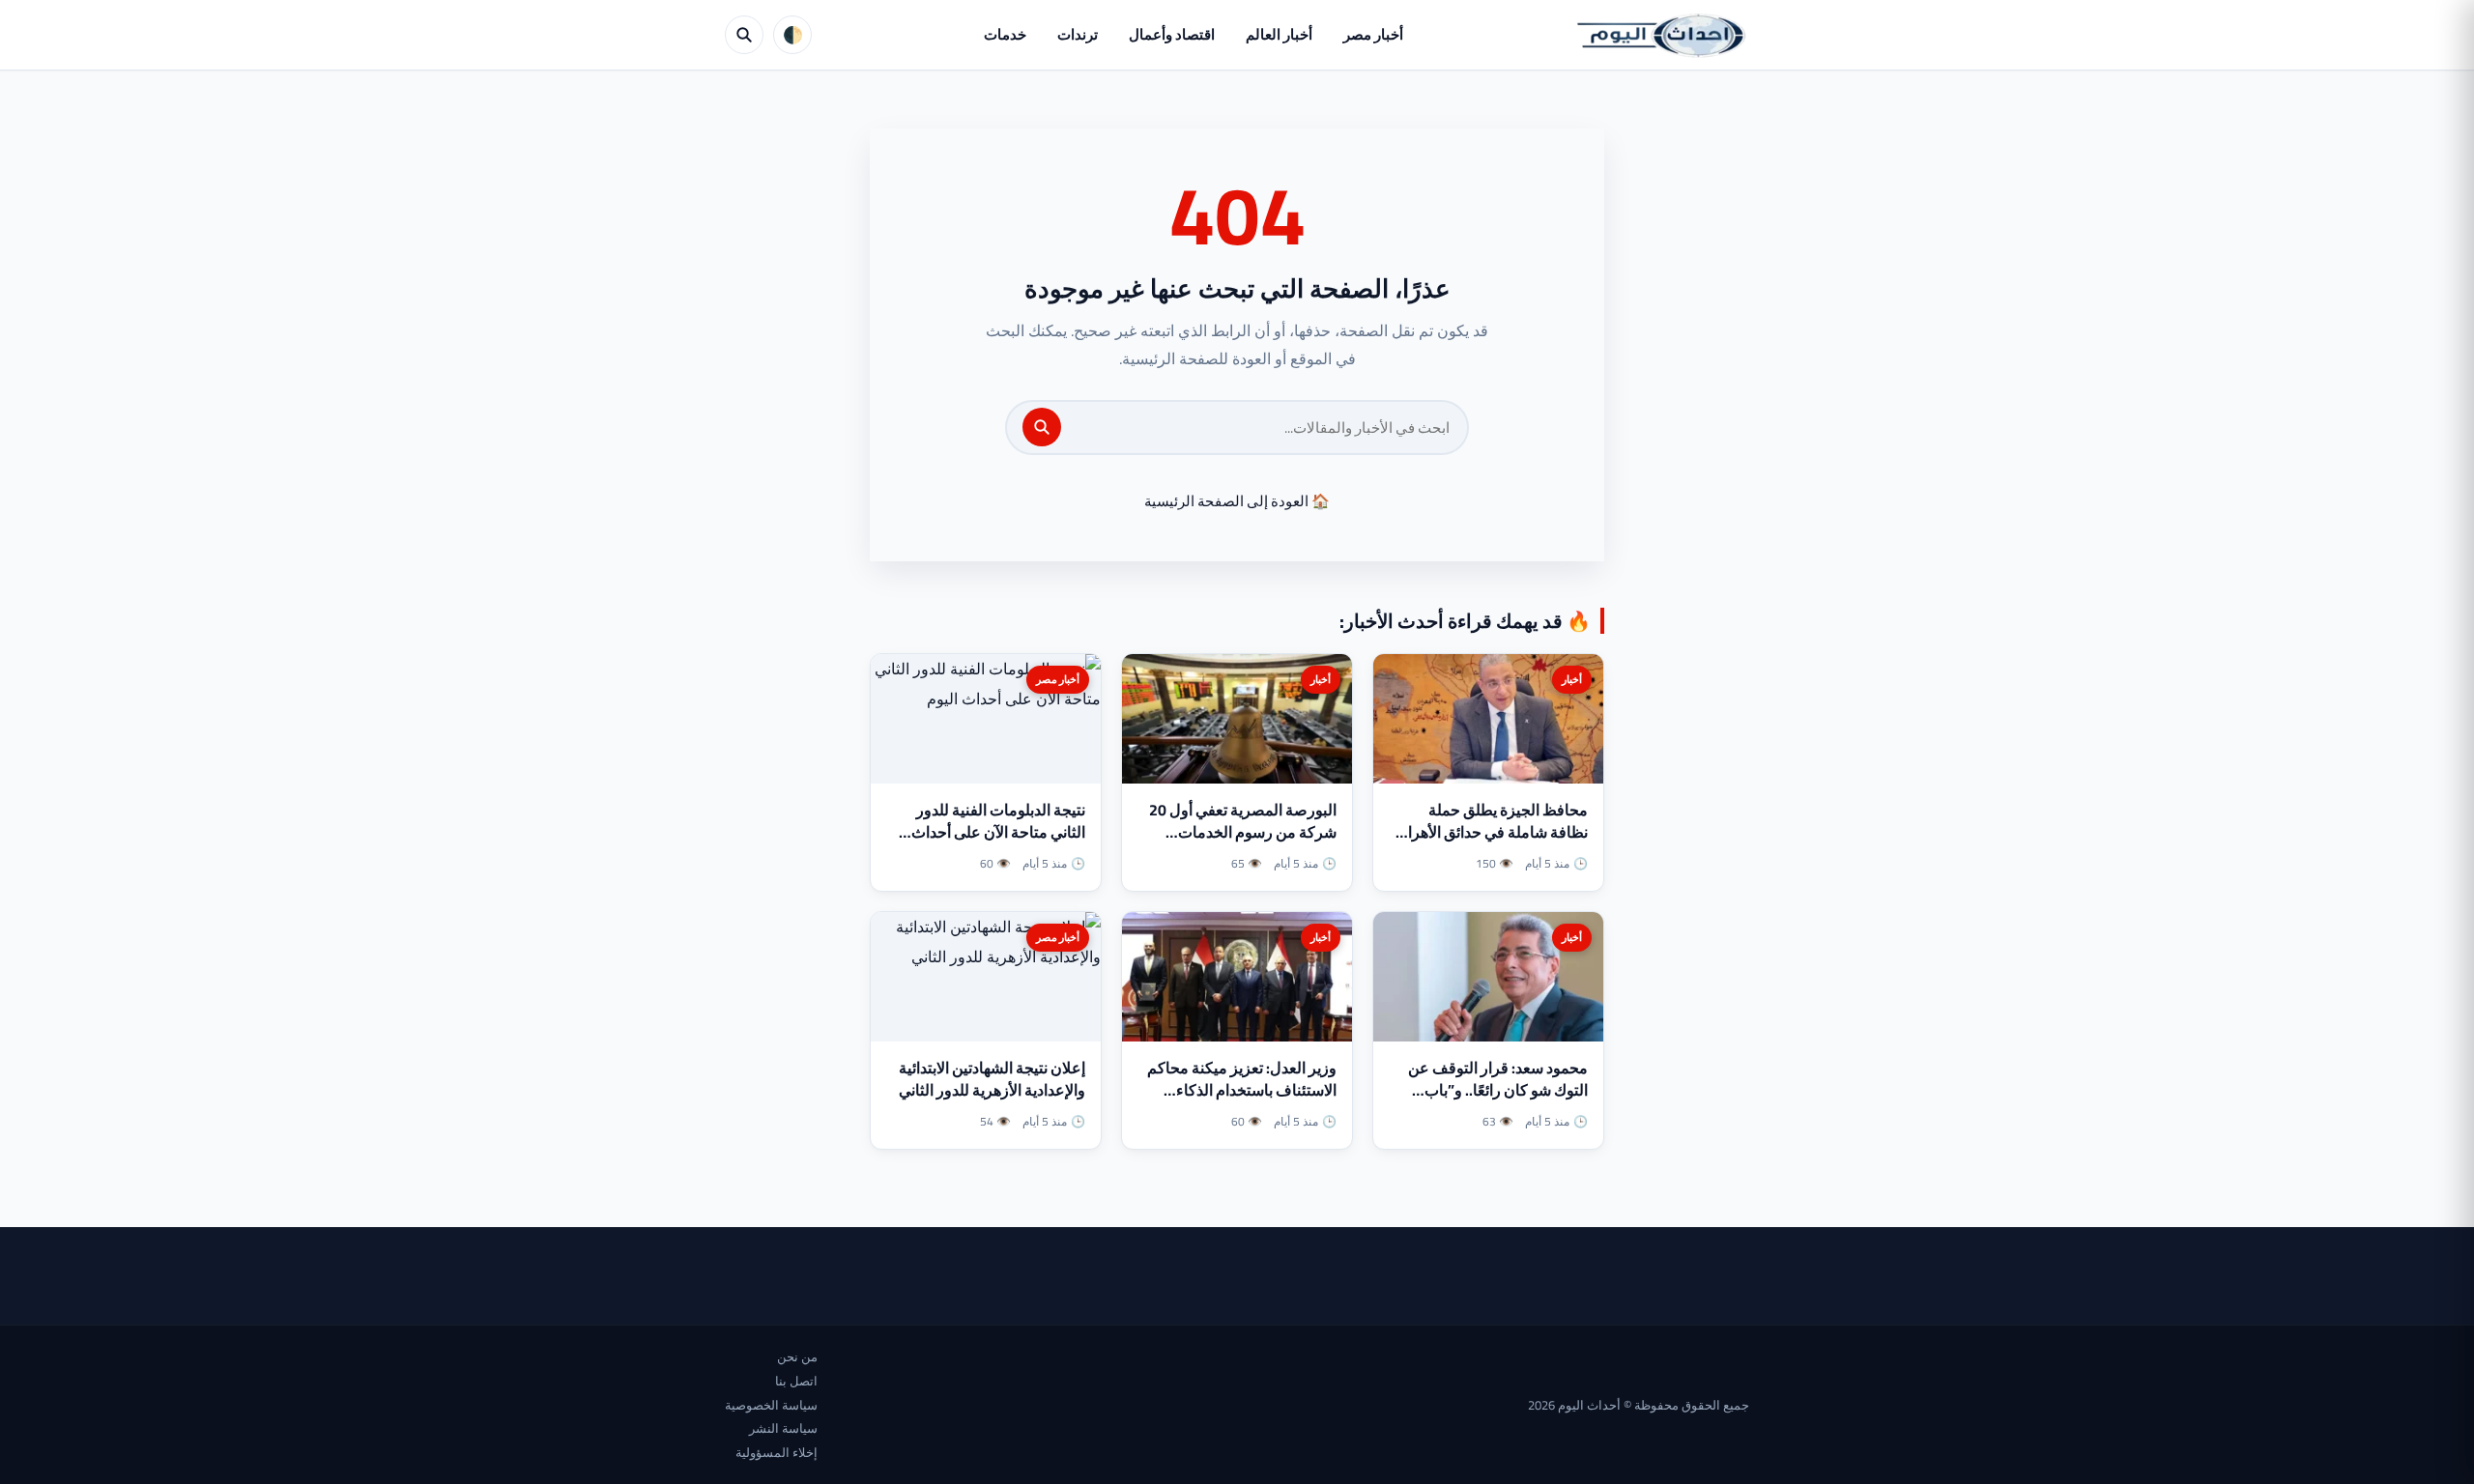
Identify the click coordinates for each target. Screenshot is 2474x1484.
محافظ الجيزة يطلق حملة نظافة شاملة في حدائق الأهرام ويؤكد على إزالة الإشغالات (1493, 832)
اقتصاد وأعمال (1172, 34)
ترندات (1078, 34)
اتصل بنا (796, 1381)
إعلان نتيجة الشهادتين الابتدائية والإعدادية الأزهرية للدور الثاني (992, 1079)
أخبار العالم (1279, 34)
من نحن (797, 1356)
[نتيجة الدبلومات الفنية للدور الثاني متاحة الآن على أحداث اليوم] (986, 719)
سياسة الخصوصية (771, 1405)
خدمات (1005, 34)
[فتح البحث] (744, 35)
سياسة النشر (783, 1428)
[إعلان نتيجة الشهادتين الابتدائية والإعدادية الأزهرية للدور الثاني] (986, 977)
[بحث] (1042, 427)
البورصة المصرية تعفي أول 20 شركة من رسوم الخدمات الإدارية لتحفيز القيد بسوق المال (1239, 832)
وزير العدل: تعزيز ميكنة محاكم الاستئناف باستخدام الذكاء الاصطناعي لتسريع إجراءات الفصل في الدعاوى (1242, 1101)
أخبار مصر (1373, 34)
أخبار (1572, 679)
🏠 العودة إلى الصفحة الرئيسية (1237, 501)
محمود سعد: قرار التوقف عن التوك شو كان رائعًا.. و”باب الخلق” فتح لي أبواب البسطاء (1498, 1090)
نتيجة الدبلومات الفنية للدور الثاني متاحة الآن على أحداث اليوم (998, 832)
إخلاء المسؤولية (777, 1452)
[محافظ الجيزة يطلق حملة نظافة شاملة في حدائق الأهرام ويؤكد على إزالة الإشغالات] (1488, 719)
